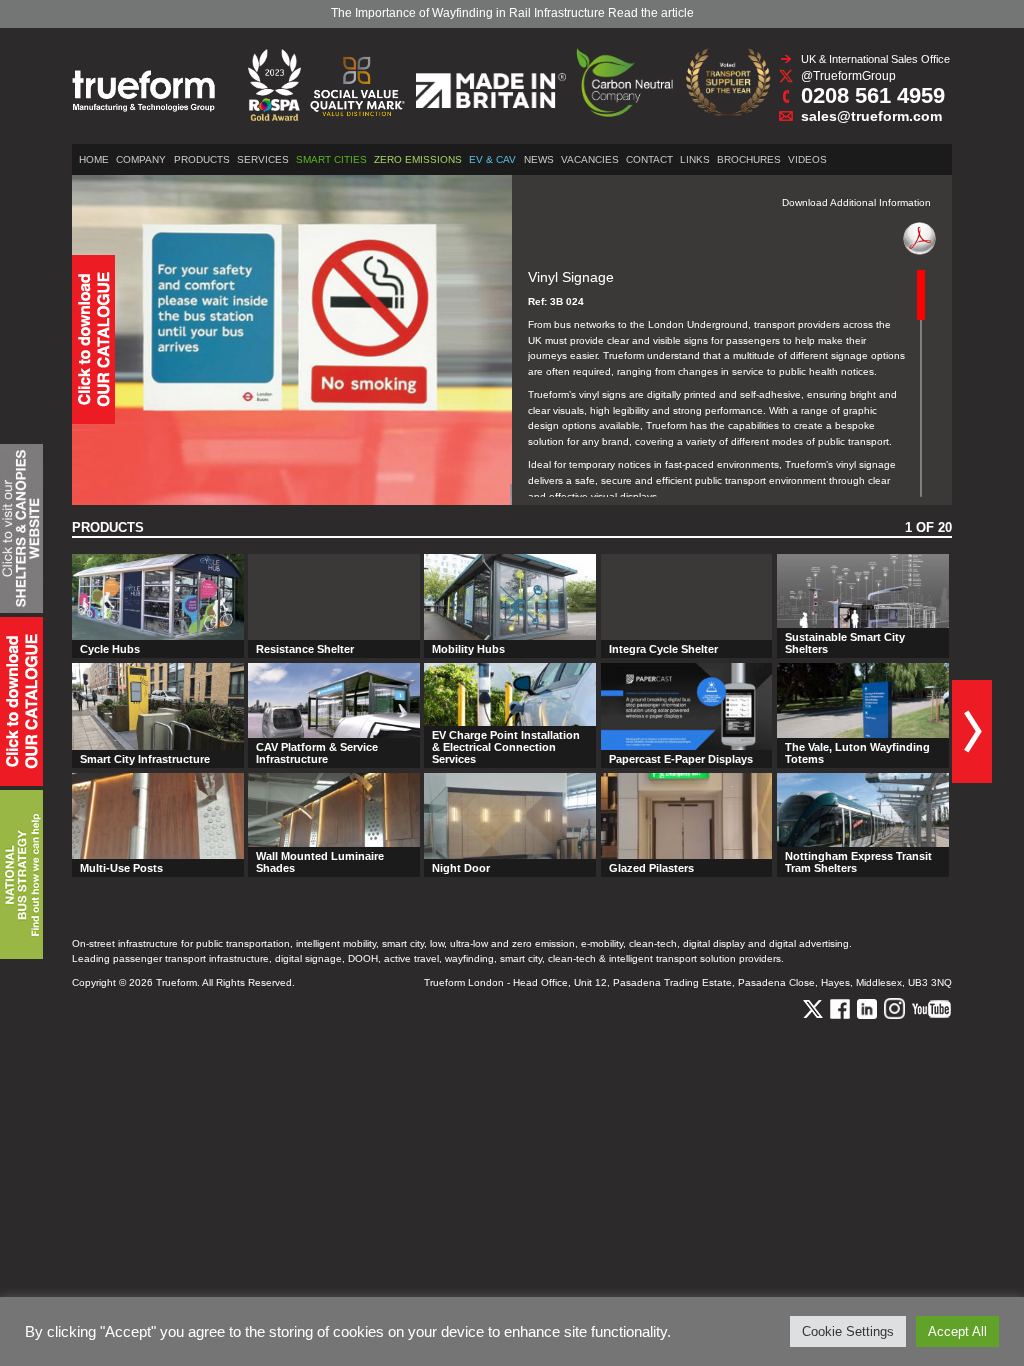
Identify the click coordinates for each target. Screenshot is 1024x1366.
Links (695, 159)
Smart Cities (331, 159)
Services (263, 159)
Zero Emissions (418, 159)
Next (972, 731)
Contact (649, 159)
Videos (807, 159)
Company (141, 159)
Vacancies (590, 159)
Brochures (749, 159)
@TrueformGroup (848, 76)
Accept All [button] (957, 1331)
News (539, 159)
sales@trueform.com (871, 116)
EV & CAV (492, 159)
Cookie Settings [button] (848, 1331)
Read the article (651, 13)
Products (202, 159)
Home (94, 159)
